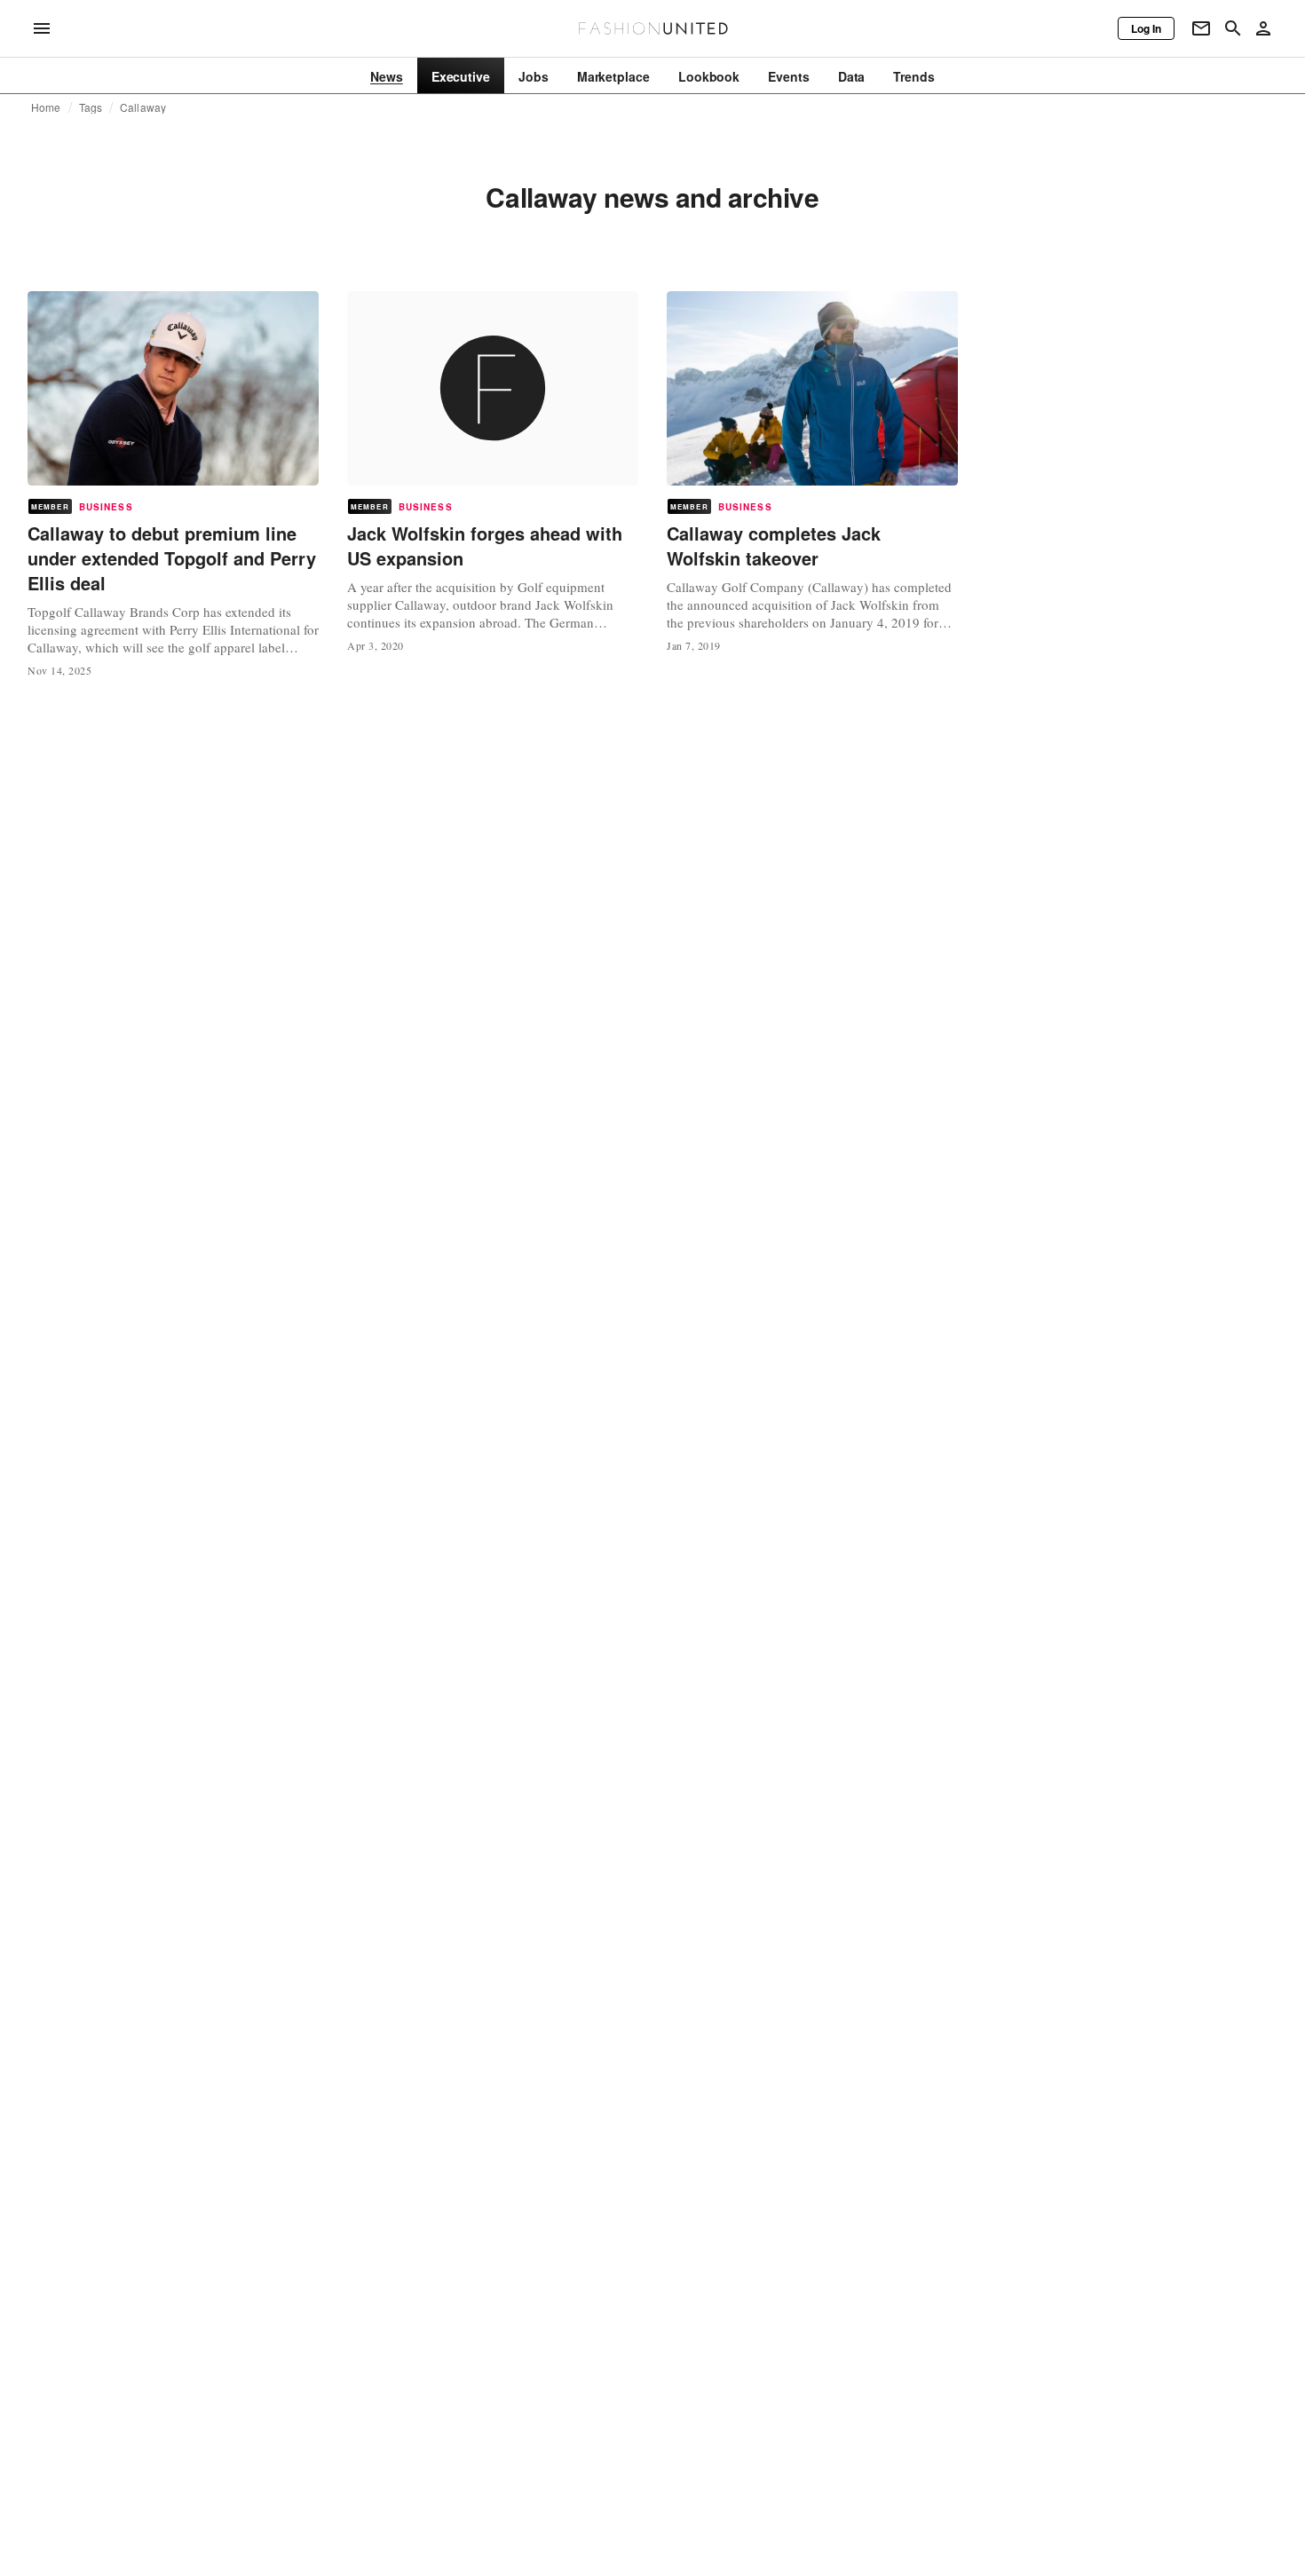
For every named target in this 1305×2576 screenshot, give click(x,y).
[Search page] (1233, 28)
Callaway (143, 107)
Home (46, 107)
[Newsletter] (1201, 28)
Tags (91, 107)
